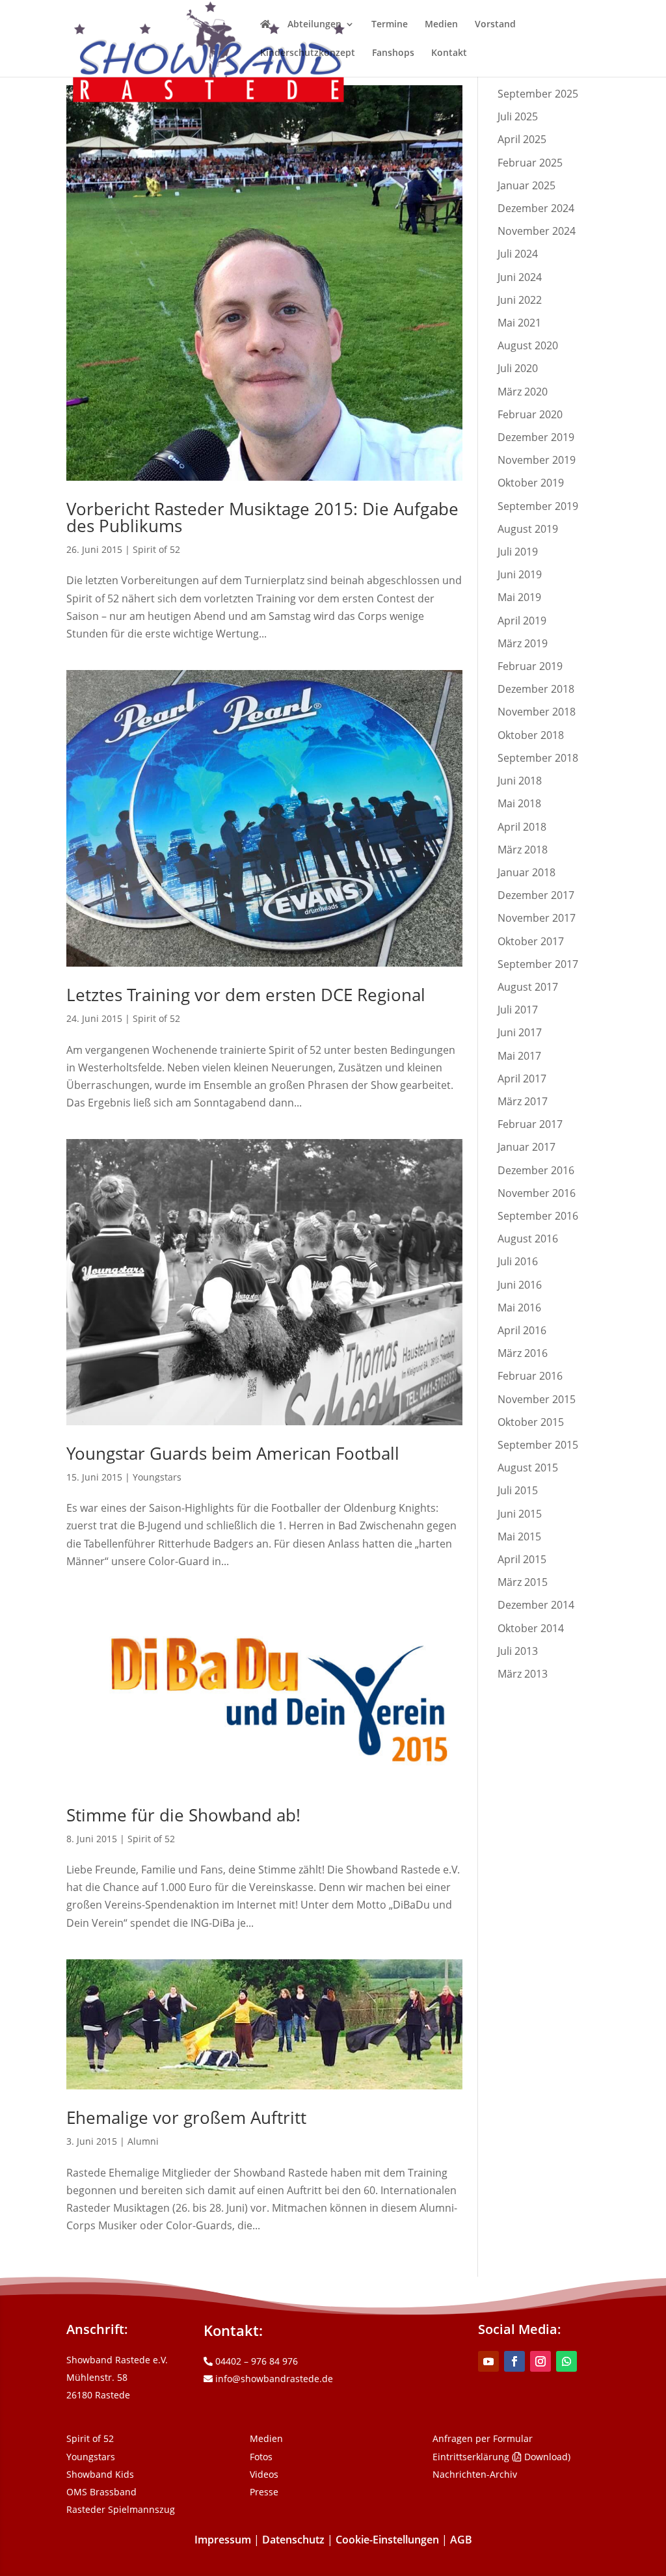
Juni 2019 (520, 574)
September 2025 (538, 94)
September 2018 (538, 758)
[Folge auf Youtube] (488, 2361)
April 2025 (522, 139)
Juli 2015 (518, 1490)
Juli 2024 (518, 254)
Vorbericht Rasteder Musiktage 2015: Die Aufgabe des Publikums (262, 517)
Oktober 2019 (531, 483)
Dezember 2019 (536, 437)
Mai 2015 (519, 1536)
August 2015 (528, 1468)
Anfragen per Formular (483, 2438)
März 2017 (523, 1101)
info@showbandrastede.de (273, 2379)
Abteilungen (314, 25)
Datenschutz (293, 2540)
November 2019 (537, 460)
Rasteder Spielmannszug (121, 2509)
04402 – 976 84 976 (255, 2361)
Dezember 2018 (536, 689)
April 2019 (522, 621)
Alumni (143, 2141)
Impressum (223, 2540)
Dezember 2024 (536, 208)
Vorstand (495, 25)
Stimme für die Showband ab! (183, 1815)
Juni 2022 (520, 300)
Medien (441, 25)
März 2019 (523, 643)
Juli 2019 (518, 552)
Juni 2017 (520, 1032)
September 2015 (538, 1445)
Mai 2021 (519, 323)
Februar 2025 (530, 163)
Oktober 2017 (531, 941)
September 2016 (538, 1216)
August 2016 (528, 1239)
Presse (264, 2492)
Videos (264, 2474)
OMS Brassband (101, 2492)
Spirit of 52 (156, 549)
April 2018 (522, 827)
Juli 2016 (518, 1261)
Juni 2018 (520, 781)
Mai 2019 (519, 597)
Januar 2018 (526, 872)
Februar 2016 (530, 1376)
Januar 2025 (526, 185)
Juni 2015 (520, 1514)
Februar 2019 (530, 666)
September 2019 (538, 506)
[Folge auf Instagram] (540, 2361)
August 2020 (528, 345)
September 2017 (538, 964)
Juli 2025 (518, 116)
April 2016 (522, 1330)
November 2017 (537, 918)
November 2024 (537, 231)
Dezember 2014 (536, 1605)
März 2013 (523, 1674)
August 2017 (528, 987)
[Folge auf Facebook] (514, 2361)
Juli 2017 (518, 1010)
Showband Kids (100, 2474)
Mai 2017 (519, 1056)
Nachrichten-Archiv (475, 2474)
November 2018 (537, 712)
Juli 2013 (518, 1651)
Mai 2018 (519, 803)
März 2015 (523, 1582)
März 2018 (523, 850)
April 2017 (522, 1079)
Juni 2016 (520, 1285)
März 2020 (523, 392)
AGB (461, 2540)
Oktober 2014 (531, 1628)
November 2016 (537, 1193)
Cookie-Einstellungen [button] (387, 2540)
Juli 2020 (518, 368)
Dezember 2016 (536, 1170)
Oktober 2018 (531, 735)
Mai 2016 (519, 1308)
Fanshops (393, 53)
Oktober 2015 (531, 1422)
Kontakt (449, 53)
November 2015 (537, 1399)
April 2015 (522, 1559)
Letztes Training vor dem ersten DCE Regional (246, 995)
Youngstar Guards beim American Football (233, 1453)
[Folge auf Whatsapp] (566, 2361)
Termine (390, 25)
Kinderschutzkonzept (308, 53)
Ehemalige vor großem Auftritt (186, 2117)
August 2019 (528, 529)
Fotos (261, 2457)
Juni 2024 (520, 277)
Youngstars (157, 1477)
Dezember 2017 (536, 895)
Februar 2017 (530, 1124)
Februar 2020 (530, 414)
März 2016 (523, 1353)
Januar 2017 (526, 1147)
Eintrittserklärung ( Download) (501, 2457)
